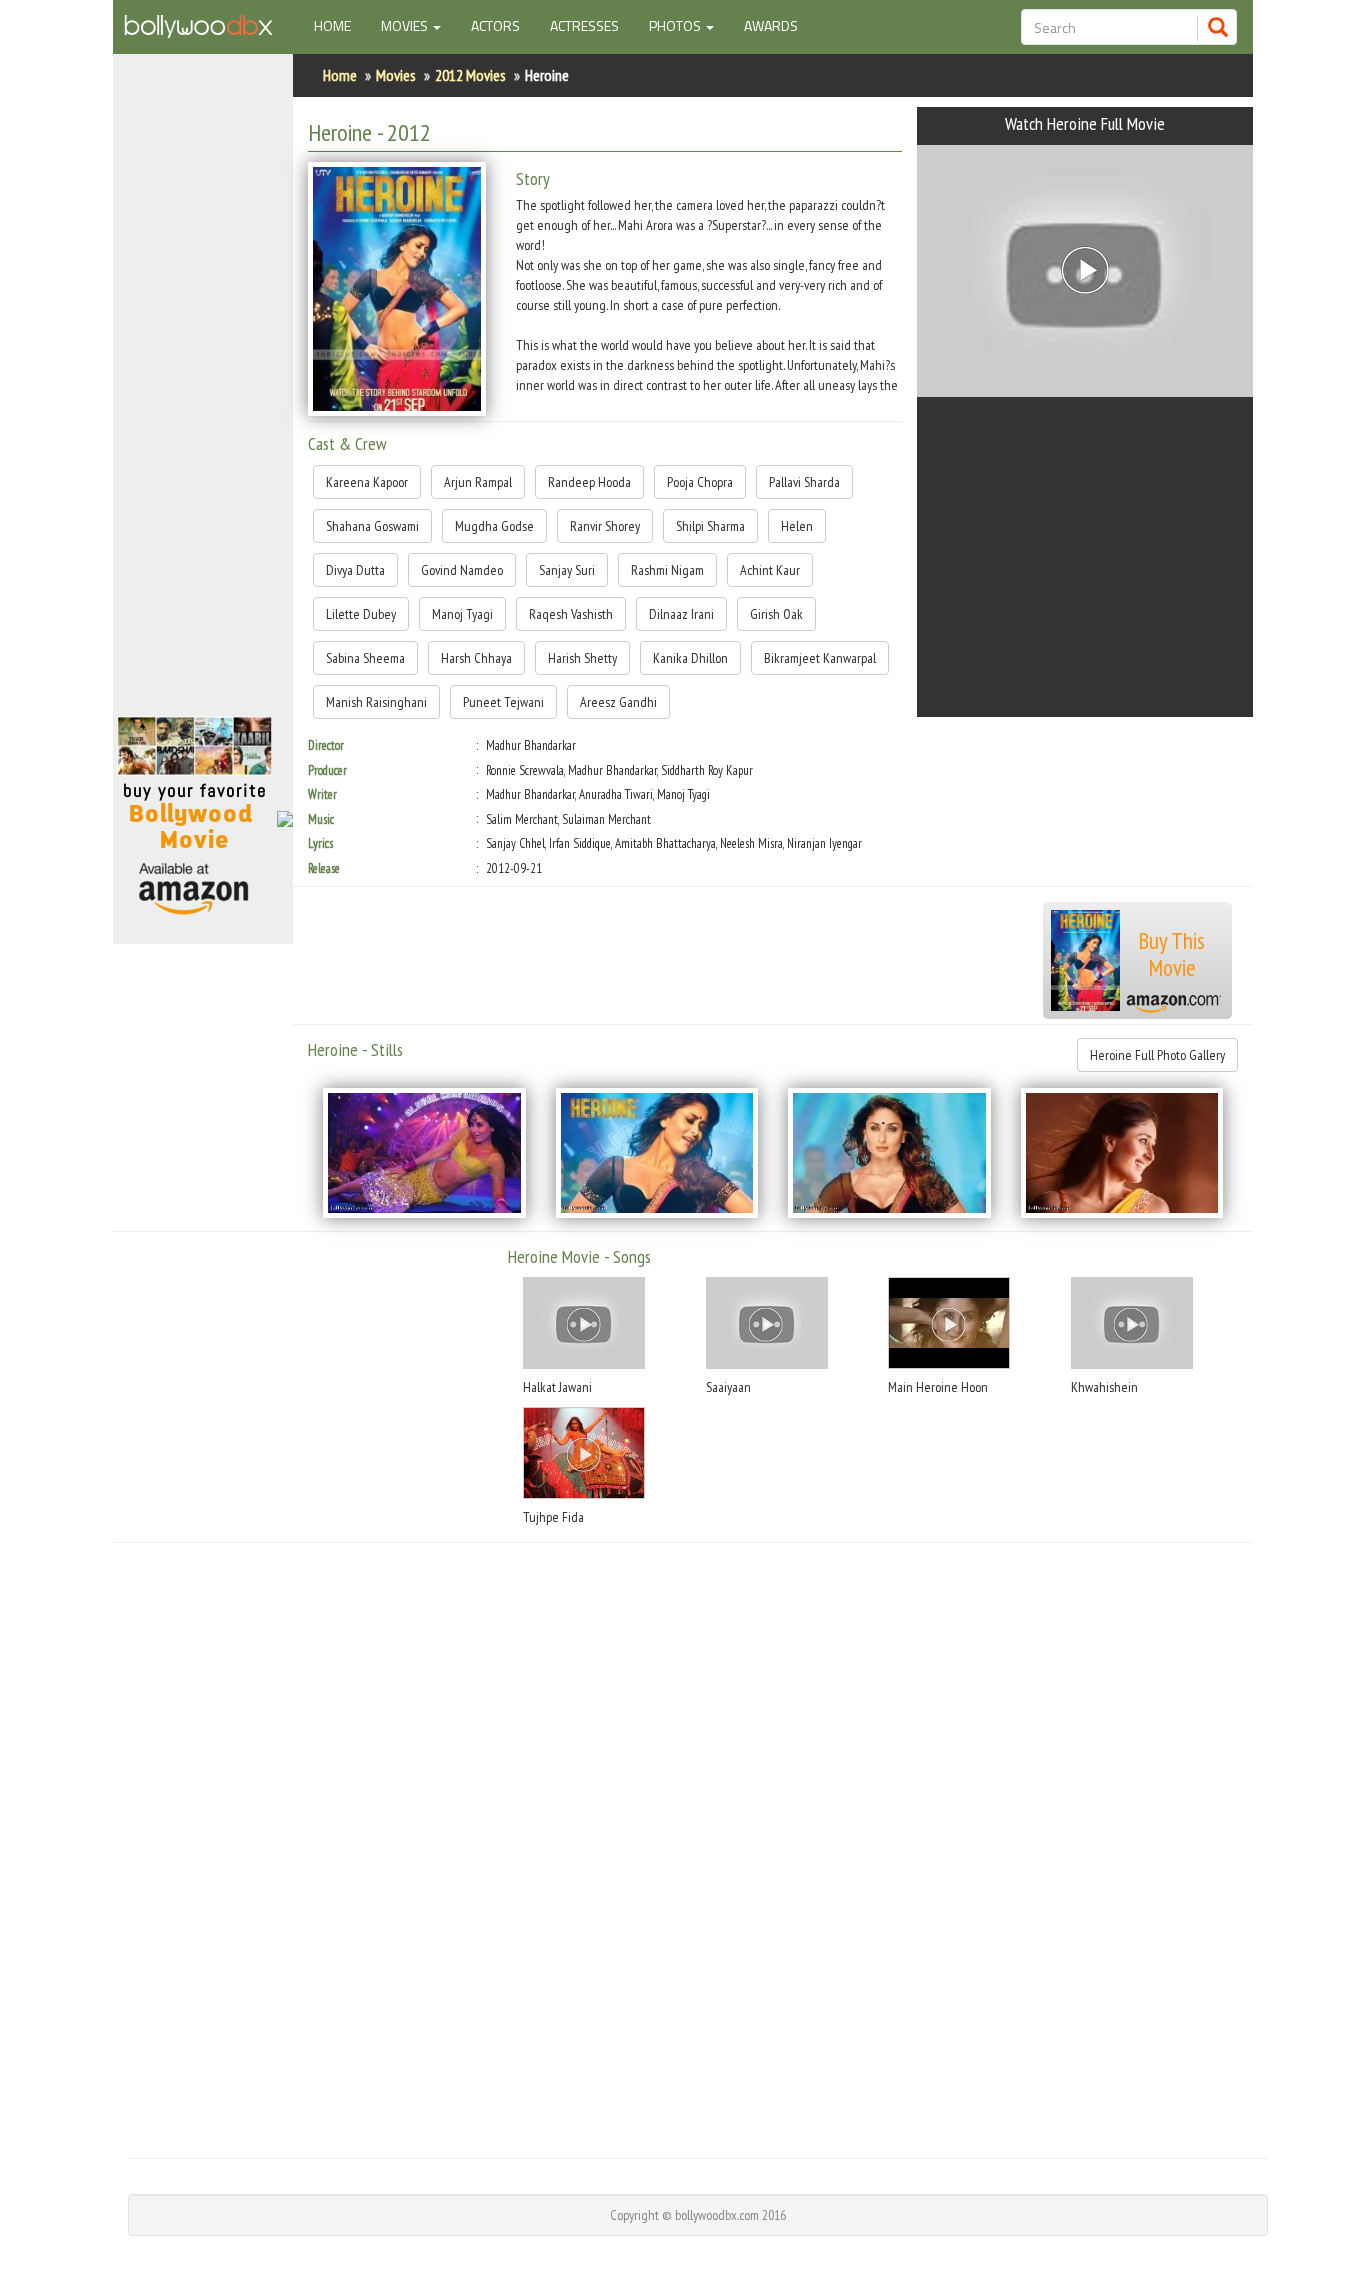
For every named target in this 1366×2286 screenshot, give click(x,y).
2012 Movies (470, 75)
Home (340, 25)
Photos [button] (676, 25)
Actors (495, 25)
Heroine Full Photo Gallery (1157, 1055)
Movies (396, 75)
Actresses (584, 25)
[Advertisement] (203, 394)
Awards (771, 25)
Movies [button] (406, 25)
